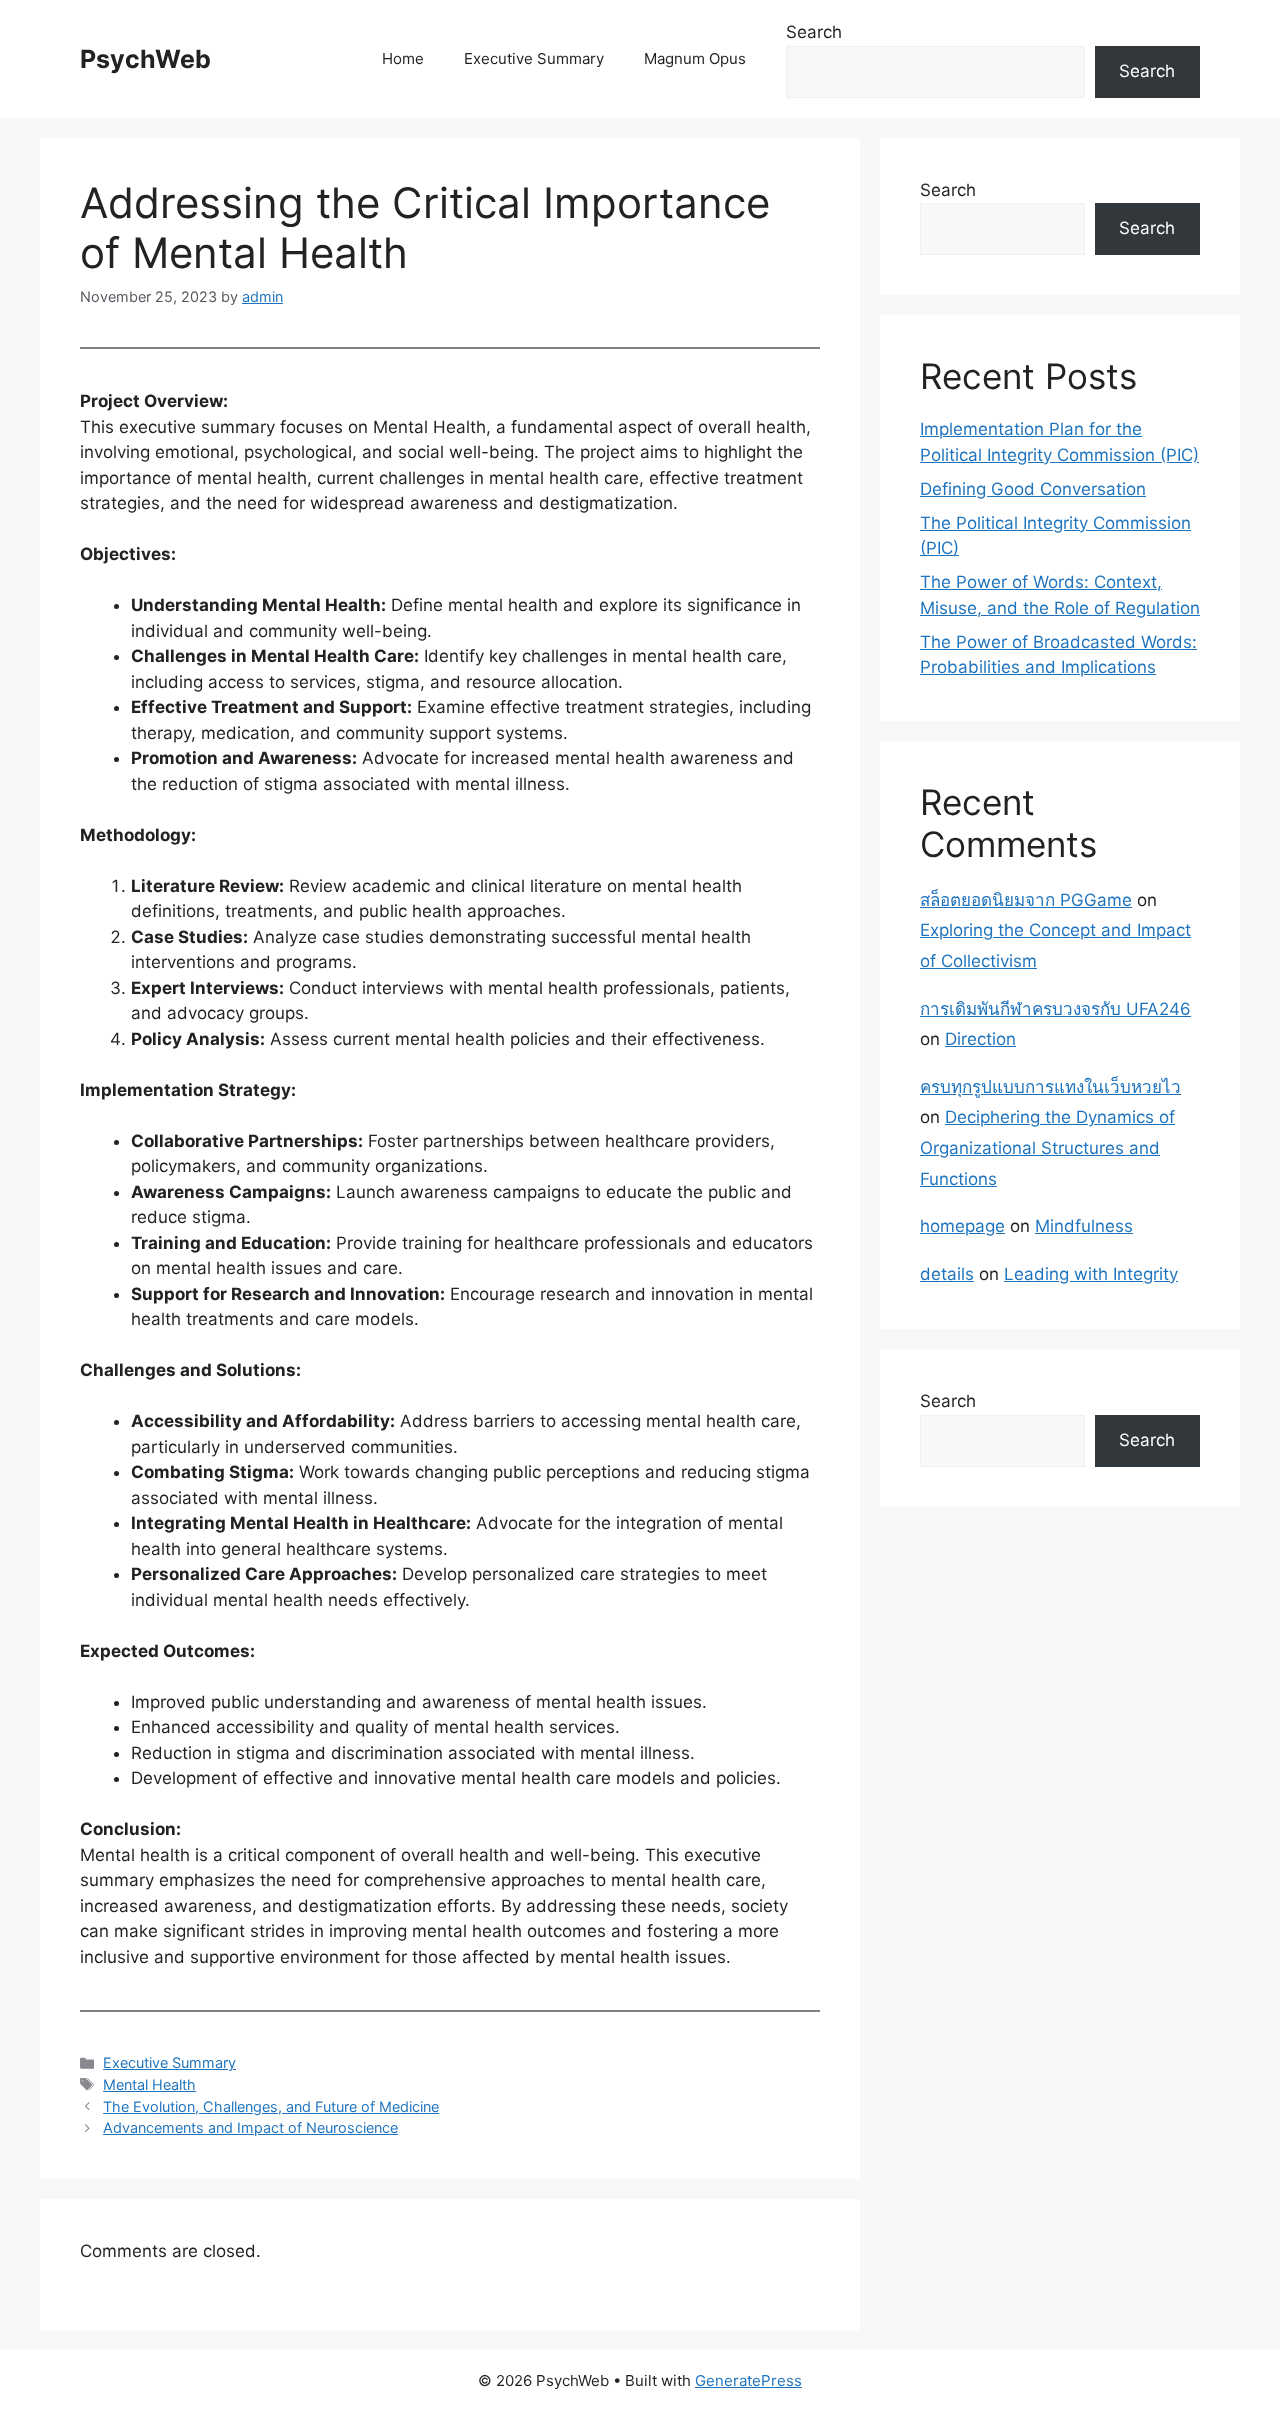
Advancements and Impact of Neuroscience (250, 2127)
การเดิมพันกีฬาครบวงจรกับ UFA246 (1055, 1009)
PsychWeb (145, 59)
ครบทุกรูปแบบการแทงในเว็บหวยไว (1050, 1087)
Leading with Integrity (1091, 1274)
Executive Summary (534, 58)
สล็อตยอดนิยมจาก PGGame (1026, 900)
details (947, 1274)
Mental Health (149, 2084)
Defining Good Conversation (1033, 489)
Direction (980, 1039)
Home (403, 58)
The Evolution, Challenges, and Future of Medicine (271, 2106)
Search (814, 32)
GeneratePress (748, 2380)
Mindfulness (1084, 1226)
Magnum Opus (695, 58)
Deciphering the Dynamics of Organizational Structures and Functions (1047, 1147)
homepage (962, 1226)
